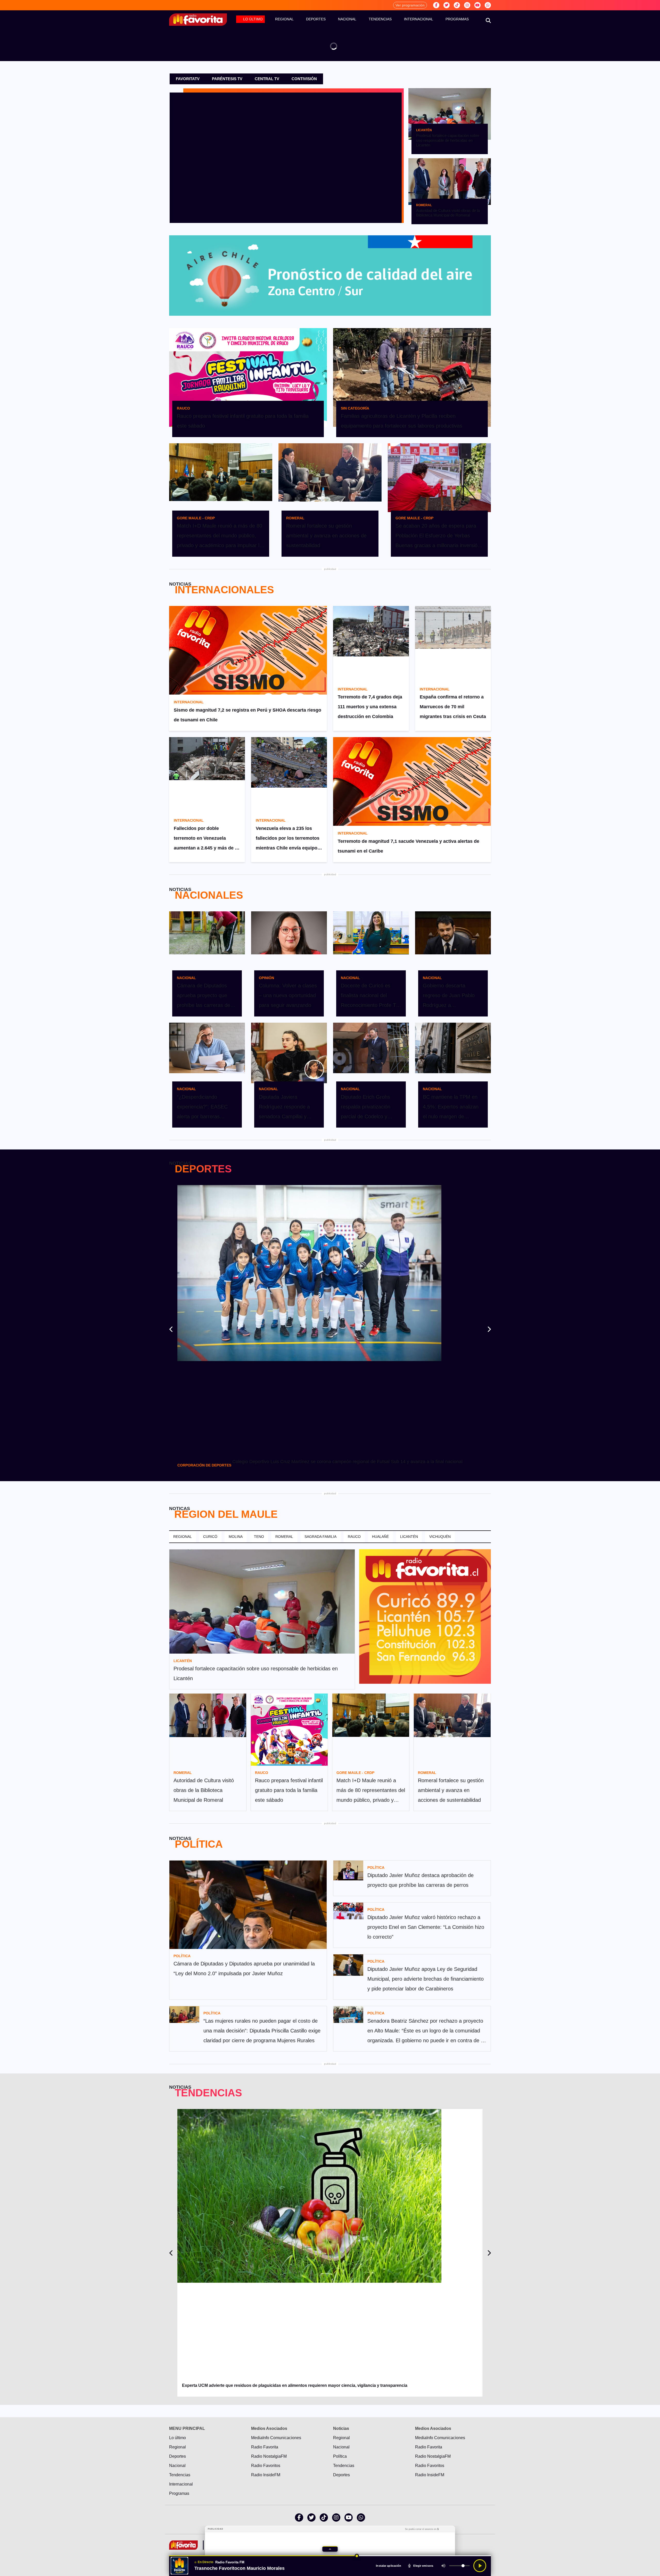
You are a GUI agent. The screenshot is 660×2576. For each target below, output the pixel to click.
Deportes (316, 19)
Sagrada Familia (320, 1537)
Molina (236, 1537)
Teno (259, 1537)
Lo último (253, 19)
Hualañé (380, 1537)
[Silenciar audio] (443, 2566)
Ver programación (410, 5)
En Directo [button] (205, 2562)
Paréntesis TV (227, 79)
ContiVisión (304, 79)
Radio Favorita (265, 2447)
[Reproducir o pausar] (480, 2566)
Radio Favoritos (266, 2466)
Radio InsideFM (266, 2475)
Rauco (354, 1537)
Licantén (409, 1537)
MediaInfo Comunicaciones (276, 2438)
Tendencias (380, 19)
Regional (284, 19)
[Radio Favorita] (198, 20)
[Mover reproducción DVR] (357, 2556)
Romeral (284, 1537)
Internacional (419, 19)
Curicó (210, 1537)
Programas (457, 19)
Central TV (267, 79)
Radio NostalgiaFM (269, 2456)
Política (340, 2456)
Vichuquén (440, 1537)
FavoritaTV (188, 79)
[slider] (330, 2556)
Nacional (347, 19)
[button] (330, 2549)
